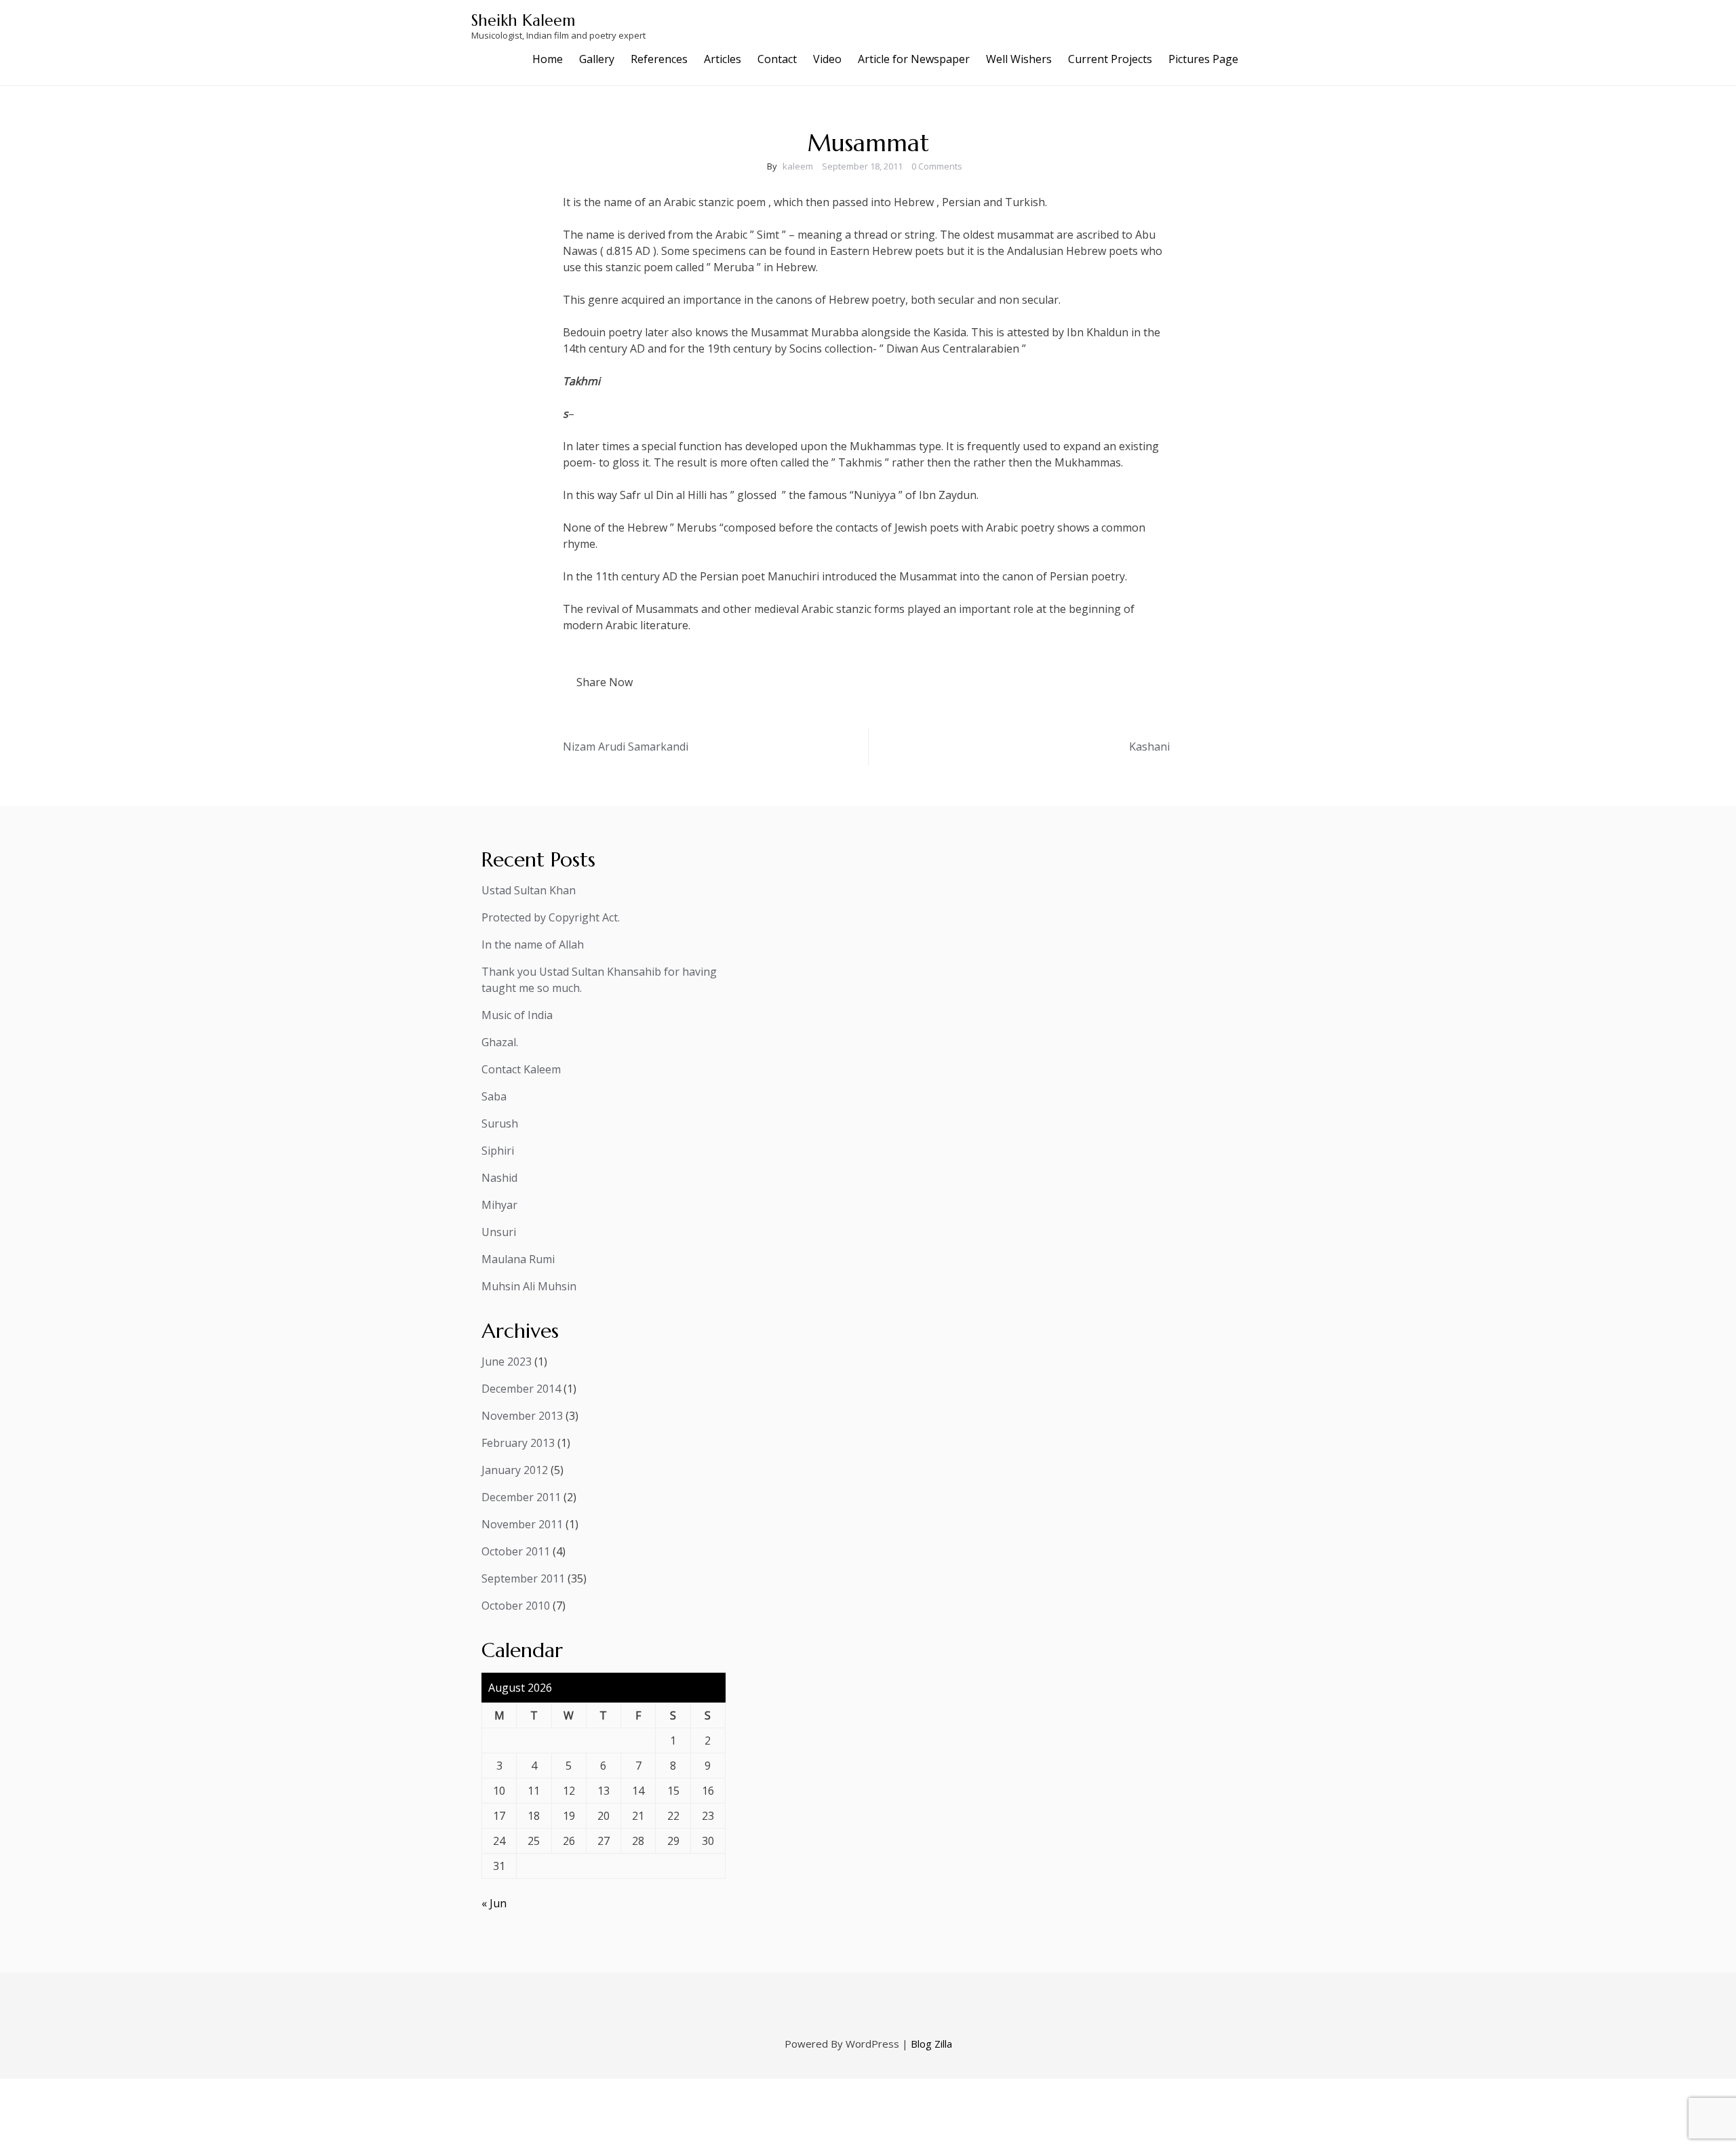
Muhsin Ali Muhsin (529, 1286)
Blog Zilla (931, 2044)
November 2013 (522, 1416)
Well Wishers (1019, 59)
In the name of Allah (533, 944)
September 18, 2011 (862, 166)
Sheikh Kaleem (523, 20)
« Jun (494, 1903)
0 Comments (937, 166)
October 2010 (516, 1606)
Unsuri (499, 1232)
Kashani (1149, 747)
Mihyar (499, 1205)
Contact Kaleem (521, 1069)
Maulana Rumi (518, 1259)
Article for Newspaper (914, 59)
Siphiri (498, 1151)
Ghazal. (500, 1042)
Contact (777, 59)
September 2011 (523, 1578)
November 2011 (522, 1524)
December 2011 (521, 1497)
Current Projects (1110, 59)
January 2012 (515, 1470)
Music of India (517, 1015)
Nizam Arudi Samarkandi (626, 747)
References (659, 59)
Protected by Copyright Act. (551, 917)
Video (827, 59)
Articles (723, 59)
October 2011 (516, 1551)
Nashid (499, 1178)
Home (548, 59)
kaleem (798, 166)
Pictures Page (1203, 59)
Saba (494, 1096)
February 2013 (518, 1443)
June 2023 (507, 1361)
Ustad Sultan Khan (529, 890)
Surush (500, 1123)
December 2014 (521, 1389)
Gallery (597, 59)
